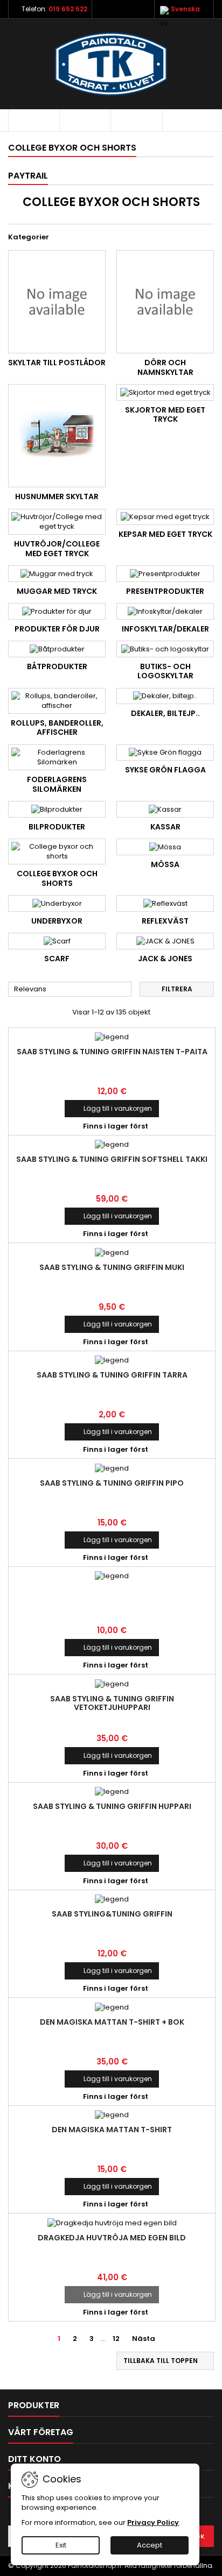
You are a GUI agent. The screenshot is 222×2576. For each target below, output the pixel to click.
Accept (150, 2545)
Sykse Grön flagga (165, 770)
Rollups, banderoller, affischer (57, 728)
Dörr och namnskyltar (165, 367)
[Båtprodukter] (57, 649)
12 (116, 2339)
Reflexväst (165, 921)
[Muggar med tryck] (57, 573)
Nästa (148, 2339)
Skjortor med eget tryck (165, 415)
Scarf (57, 959)
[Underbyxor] (57, 903)
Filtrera (177, 989)
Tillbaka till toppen (166, 2361)
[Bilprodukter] (57, 809)
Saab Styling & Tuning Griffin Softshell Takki (112, 1159)
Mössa (165, 864)
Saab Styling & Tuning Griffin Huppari (112, 1806)
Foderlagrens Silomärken (57, 784)
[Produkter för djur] (57, 611)
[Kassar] (165, 809)
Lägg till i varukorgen (112, 1108)
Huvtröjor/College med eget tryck (57, 549)
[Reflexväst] (165, 903)
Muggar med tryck (57, 591)
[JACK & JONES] (165, 941)
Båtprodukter (57, 666)
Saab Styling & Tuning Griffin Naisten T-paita (112, 1052)
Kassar (165, 827)
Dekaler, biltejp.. (165, 713)
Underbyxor (57, 921)
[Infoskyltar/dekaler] (165, 611)
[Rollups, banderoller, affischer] (57, 701)
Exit (61, 2545)
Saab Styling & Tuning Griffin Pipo (112, 1483)
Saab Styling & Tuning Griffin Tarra (112, 1375)
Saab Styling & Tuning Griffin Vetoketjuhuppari (112, 1703)
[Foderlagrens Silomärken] (57, 757)
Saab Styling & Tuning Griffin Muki (112, 1267)
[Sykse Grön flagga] (165, 753)
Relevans (70, 990)
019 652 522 (68, 9)
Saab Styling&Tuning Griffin (112, 1914)
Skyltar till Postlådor (57, 363)
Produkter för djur (57, 629)
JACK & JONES (165, 959)
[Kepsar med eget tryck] (165, 517)
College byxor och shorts (57, 878)
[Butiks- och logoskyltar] (165, 649)
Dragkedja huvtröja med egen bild (112, 2238)
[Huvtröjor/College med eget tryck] (57, 522)
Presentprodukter (165, 591)
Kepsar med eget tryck (165, 534)
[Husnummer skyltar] (57, 436)
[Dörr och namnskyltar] (165, 302)
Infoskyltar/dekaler (165, 629)
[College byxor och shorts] (57, 851)
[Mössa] (165, 847)
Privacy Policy (153, 2522)
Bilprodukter (57, 827)
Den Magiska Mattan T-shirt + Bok (112, 2022)
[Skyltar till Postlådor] (57, 302)
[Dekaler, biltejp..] (165, 696)
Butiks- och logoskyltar (165, 671)
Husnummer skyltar (57, 496)
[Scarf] (57, 941)
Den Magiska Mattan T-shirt (112, 2130)
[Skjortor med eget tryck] (165, 392)
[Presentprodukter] (165, 573)
